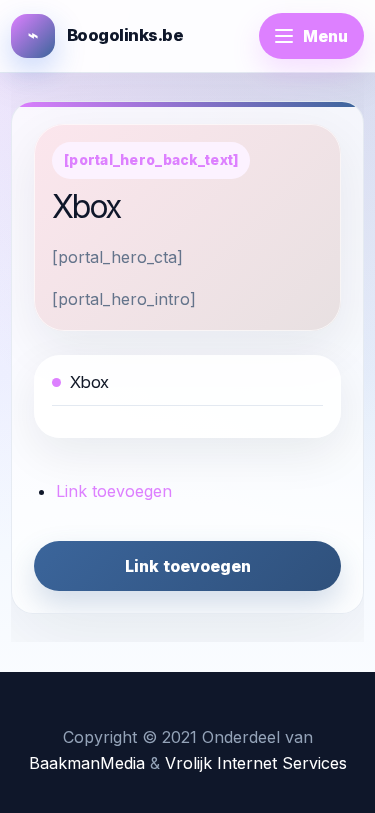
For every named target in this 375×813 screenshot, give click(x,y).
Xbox (89, 382)
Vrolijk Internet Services (256, 763)
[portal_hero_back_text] (151, 160)
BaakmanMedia (87, 763)
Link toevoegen (114, 491)
